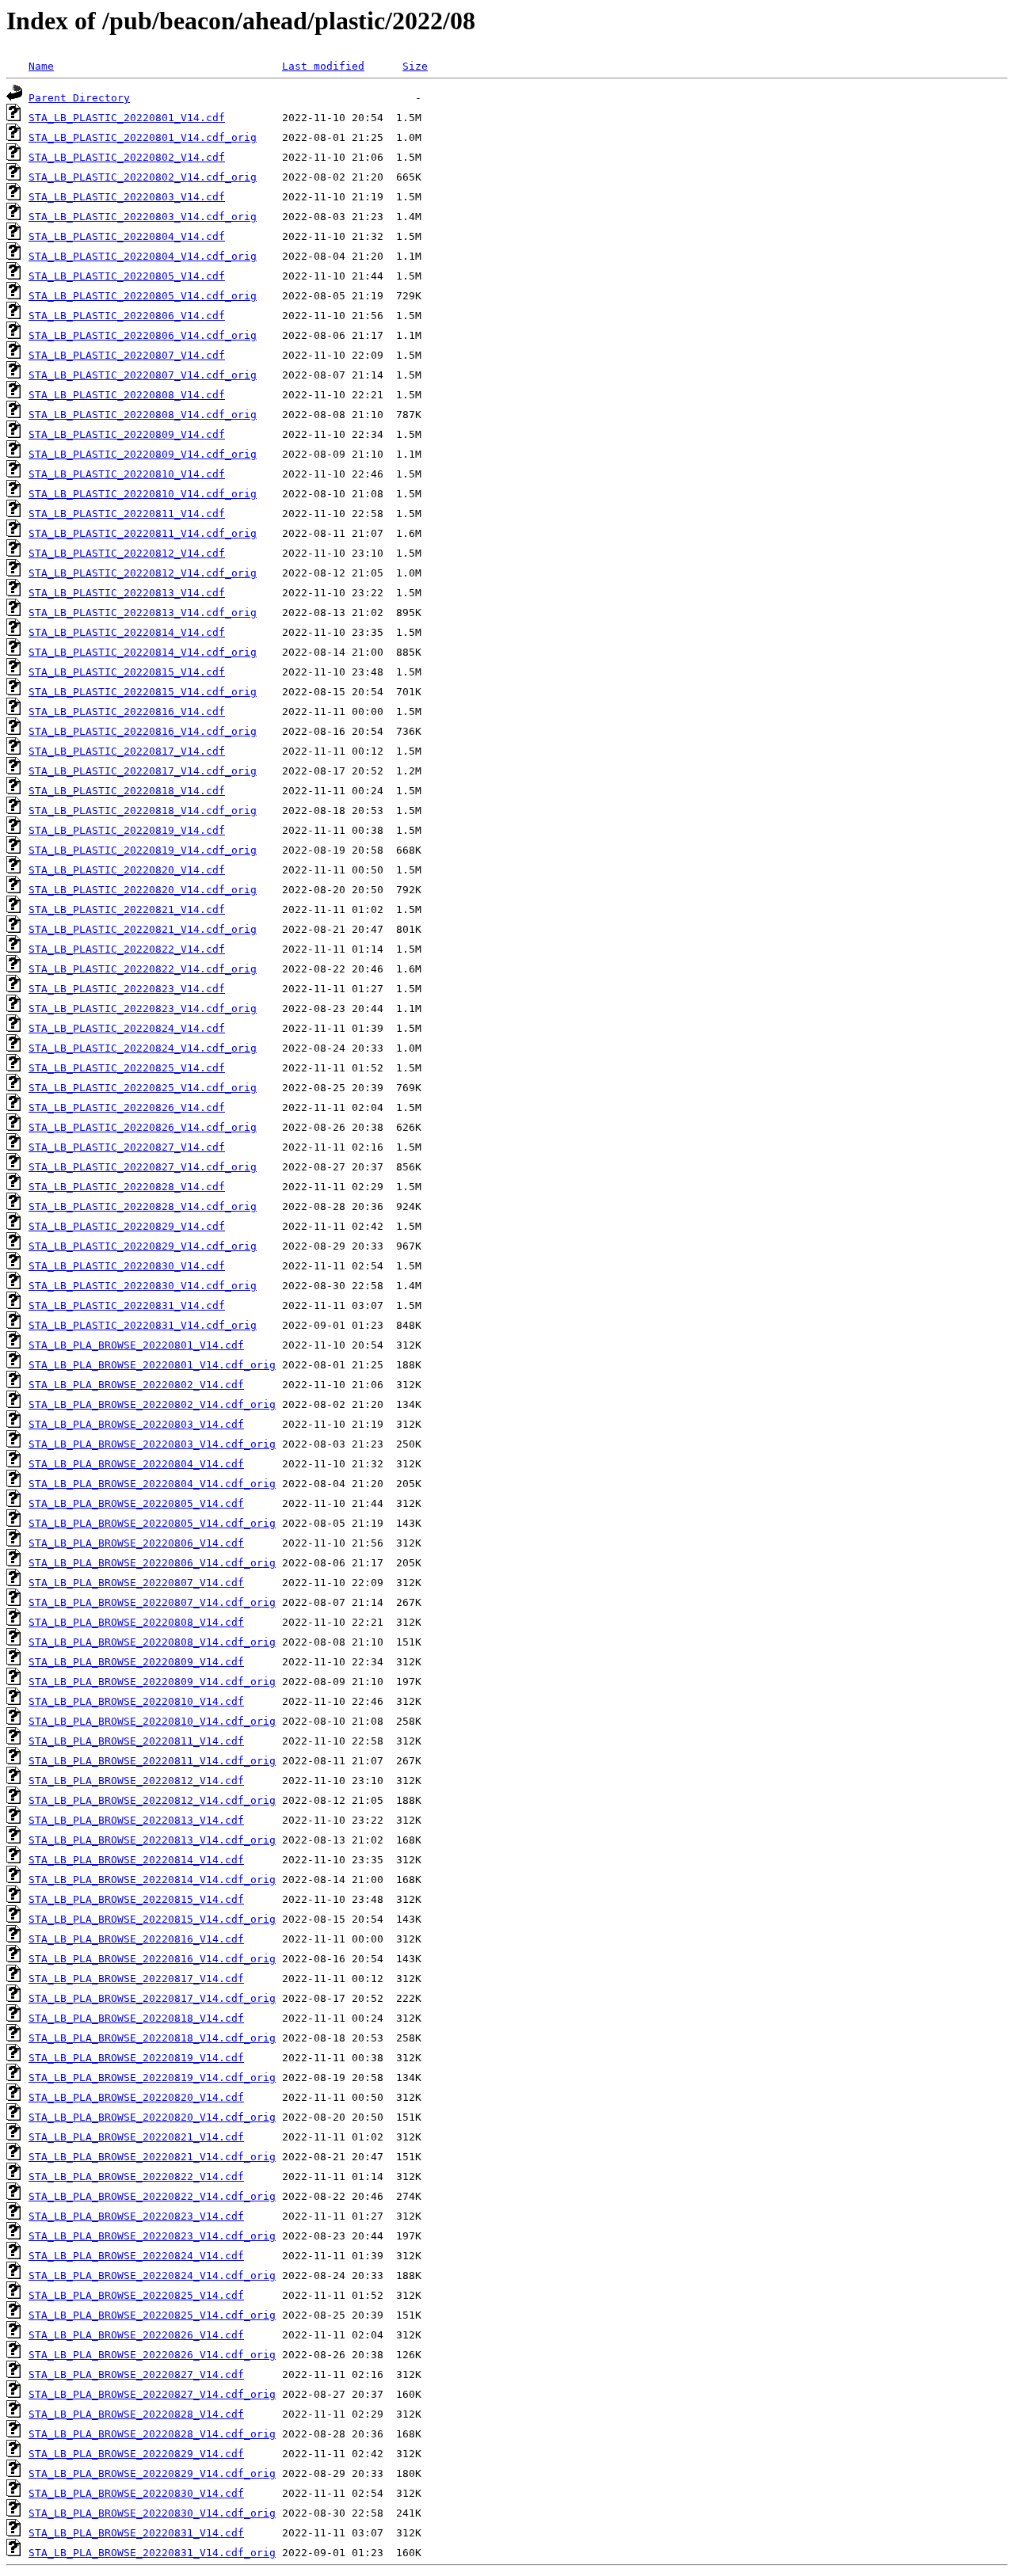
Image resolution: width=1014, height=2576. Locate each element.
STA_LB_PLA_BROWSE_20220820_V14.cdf (136, 2097)
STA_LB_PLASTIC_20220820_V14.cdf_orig (143, 890)
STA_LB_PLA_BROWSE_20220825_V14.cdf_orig (152, 2315)
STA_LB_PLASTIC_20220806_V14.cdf (127, 316)
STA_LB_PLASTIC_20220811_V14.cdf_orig (143, 533)
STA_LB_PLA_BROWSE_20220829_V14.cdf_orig (152, 2473)
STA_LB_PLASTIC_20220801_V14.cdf (127, 118)
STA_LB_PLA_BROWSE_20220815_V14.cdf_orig (152, 1919)
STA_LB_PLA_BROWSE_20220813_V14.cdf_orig (152, 1840)
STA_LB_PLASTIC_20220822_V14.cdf (127, 949)
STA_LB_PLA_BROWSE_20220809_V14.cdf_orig (152, 1682)
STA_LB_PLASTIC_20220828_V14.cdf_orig (143, 1206)
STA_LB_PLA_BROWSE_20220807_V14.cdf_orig (152, 1602)
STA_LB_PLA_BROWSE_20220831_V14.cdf (136, 2533)
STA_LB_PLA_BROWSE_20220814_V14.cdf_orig (152, 1880)
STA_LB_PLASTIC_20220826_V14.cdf (127, 1107)
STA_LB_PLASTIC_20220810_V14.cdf (127, 474)
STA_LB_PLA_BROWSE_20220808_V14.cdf (136, 1622)
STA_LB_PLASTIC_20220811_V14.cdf (127, 514)
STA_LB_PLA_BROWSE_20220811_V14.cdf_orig (152, 1761)
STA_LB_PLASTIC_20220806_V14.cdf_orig (143, 335)
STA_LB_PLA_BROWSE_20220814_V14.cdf (136, 1860)
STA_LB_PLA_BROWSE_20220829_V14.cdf (136, 2454)
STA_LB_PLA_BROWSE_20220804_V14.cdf (136, 1464)
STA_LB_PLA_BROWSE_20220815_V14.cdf (136, 1899)
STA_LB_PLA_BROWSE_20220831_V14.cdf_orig (152, 2553)
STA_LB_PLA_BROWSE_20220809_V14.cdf (136, 1662)
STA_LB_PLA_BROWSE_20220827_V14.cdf (136, 2374)
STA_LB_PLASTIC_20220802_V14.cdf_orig (143, 177)
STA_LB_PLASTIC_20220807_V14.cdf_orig (143, 375)
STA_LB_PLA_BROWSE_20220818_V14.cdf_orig (152, 2038)
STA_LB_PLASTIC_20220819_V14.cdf (127, 830)
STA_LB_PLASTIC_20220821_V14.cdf (127, 909)
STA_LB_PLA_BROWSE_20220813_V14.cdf (136, 1820)
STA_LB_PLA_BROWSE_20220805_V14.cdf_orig (152, 1523)
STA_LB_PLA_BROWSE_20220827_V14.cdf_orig (152, 2394)
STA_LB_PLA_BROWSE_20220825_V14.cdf (136, 2295)
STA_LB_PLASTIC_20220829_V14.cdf (127, 1226)
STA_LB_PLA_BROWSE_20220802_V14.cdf (136, 1385)
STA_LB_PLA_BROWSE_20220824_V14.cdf (136, 2256)
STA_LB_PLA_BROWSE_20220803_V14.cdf (136, 1424)
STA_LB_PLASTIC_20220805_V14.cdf (127, 276)
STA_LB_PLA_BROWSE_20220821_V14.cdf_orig (152, 2157)
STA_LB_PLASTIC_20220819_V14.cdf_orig (143, 850)
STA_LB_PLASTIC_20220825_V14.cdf (127, 1068)
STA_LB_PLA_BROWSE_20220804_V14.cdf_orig (152, 1484)
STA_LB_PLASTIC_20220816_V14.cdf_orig (143, 731)
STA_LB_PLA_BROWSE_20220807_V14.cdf (136, 1583)
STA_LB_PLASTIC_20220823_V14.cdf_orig (143, 1008)
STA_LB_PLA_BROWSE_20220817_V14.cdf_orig (152, 1998)
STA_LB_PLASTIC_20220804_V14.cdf (127, 236)
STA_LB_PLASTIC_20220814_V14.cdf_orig (143, 652)
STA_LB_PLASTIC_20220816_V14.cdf (127, 712)
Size (415, 66)
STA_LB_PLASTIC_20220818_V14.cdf (127, 791)
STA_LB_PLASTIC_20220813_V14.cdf (127, 593)
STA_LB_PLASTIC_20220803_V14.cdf (127, 197)
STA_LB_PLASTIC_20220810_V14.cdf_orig (143, 494)
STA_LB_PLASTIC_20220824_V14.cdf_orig (143, 1048)
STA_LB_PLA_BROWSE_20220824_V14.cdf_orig (152, 2275)
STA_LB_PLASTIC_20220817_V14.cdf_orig (143, 771)
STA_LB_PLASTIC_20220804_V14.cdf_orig (143, 256)
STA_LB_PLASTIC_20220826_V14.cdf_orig (143, 1127)
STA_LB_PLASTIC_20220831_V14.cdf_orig (143, 1325)
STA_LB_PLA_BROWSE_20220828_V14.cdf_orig (152, 2434)
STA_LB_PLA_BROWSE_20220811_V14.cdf (136, 1741)
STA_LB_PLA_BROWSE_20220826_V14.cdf (136, 2335)
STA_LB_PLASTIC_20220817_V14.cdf (127, 751)
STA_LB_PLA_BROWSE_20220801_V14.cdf (136, 1345)
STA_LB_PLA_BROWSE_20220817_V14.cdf (136, 1979)
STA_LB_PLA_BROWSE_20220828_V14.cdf (136, 2414)
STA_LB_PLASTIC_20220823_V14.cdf (127, 989)
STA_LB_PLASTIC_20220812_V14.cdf (127, 553)
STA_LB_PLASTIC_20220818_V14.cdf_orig (143, 810)
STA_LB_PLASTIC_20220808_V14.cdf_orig (143, 415)
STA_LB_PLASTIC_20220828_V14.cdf (127, 1187)
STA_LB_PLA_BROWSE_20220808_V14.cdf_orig (152, 1642)
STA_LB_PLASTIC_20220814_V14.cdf (127, 632)
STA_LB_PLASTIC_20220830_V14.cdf (127, 1266)
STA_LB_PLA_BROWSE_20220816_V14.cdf (136, 1939)
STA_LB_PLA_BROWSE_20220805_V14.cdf (136, 1503)
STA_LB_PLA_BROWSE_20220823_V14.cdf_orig (152, 2236)
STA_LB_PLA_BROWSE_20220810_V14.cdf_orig (152, 1721)
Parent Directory (79, 98)
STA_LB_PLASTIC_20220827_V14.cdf (127, 1147)
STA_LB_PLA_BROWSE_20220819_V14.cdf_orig (152, 2078)
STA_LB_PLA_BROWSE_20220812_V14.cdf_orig (152, 1800)
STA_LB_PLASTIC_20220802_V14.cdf (127, 157)
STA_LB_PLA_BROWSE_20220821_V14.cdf (136, 2137)
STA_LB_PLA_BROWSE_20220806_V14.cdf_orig (152, 1563)
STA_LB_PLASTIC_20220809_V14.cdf (127, 434)
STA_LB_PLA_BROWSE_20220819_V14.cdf (136, 2058)
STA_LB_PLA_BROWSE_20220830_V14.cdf (136, 2493)
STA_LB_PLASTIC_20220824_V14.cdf (127, 1028)
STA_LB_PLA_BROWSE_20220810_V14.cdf (136, 1701)
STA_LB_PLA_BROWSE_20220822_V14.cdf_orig (152, 2196)
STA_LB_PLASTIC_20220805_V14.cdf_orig (143, 296)
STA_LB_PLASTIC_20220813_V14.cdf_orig (143, 613)
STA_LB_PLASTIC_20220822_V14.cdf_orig (143, 969)
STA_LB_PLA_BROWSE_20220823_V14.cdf (136, 2216)
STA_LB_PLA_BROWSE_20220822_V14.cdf (136, 2176)
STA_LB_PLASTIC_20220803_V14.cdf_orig (143, 217)
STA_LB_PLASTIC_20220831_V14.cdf (127, 1305)
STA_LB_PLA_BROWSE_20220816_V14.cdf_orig (152, 1959)
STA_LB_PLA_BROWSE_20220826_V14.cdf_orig (152, 2355)
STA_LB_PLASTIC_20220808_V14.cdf (127, 395)
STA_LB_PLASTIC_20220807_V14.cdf (127, 355)
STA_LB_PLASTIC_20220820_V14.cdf (127, 870)
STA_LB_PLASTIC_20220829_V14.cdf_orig (143, 1246)
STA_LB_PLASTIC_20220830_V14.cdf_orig (143, 1286)
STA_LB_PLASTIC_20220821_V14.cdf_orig (143, 929)
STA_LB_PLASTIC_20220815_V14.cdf (127, 672)
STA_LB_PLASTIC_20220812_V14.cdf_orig (143, 573)
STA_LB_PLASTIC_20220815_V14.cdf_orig (143, 692)
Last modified (323, 66)
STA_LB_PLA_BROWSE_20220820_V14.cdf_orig (152, 2117)
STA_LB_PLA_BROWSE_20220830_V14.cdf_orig (152, 2513)
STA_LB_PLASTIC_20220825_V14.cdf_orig (143, 1088)
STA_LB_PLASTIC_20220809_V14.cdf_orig (143, 454)
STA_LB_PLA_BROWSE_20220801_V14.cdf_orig (152, 1365)
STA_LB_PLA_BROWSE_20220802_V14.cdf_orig (152, 1404)
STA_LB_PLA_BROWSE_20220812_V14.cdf (136, 1781)
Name (41, 66)
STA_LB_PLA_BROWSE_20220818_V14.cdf (136, 2018)
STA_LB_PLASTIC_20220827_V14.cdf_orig (143, 1167)
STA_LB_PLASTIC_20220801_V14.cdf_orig (143, 137)
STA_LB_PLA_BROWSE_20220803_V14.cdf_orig (152, 1444)
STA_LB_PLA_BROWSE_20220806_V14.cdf (136, 1543)
